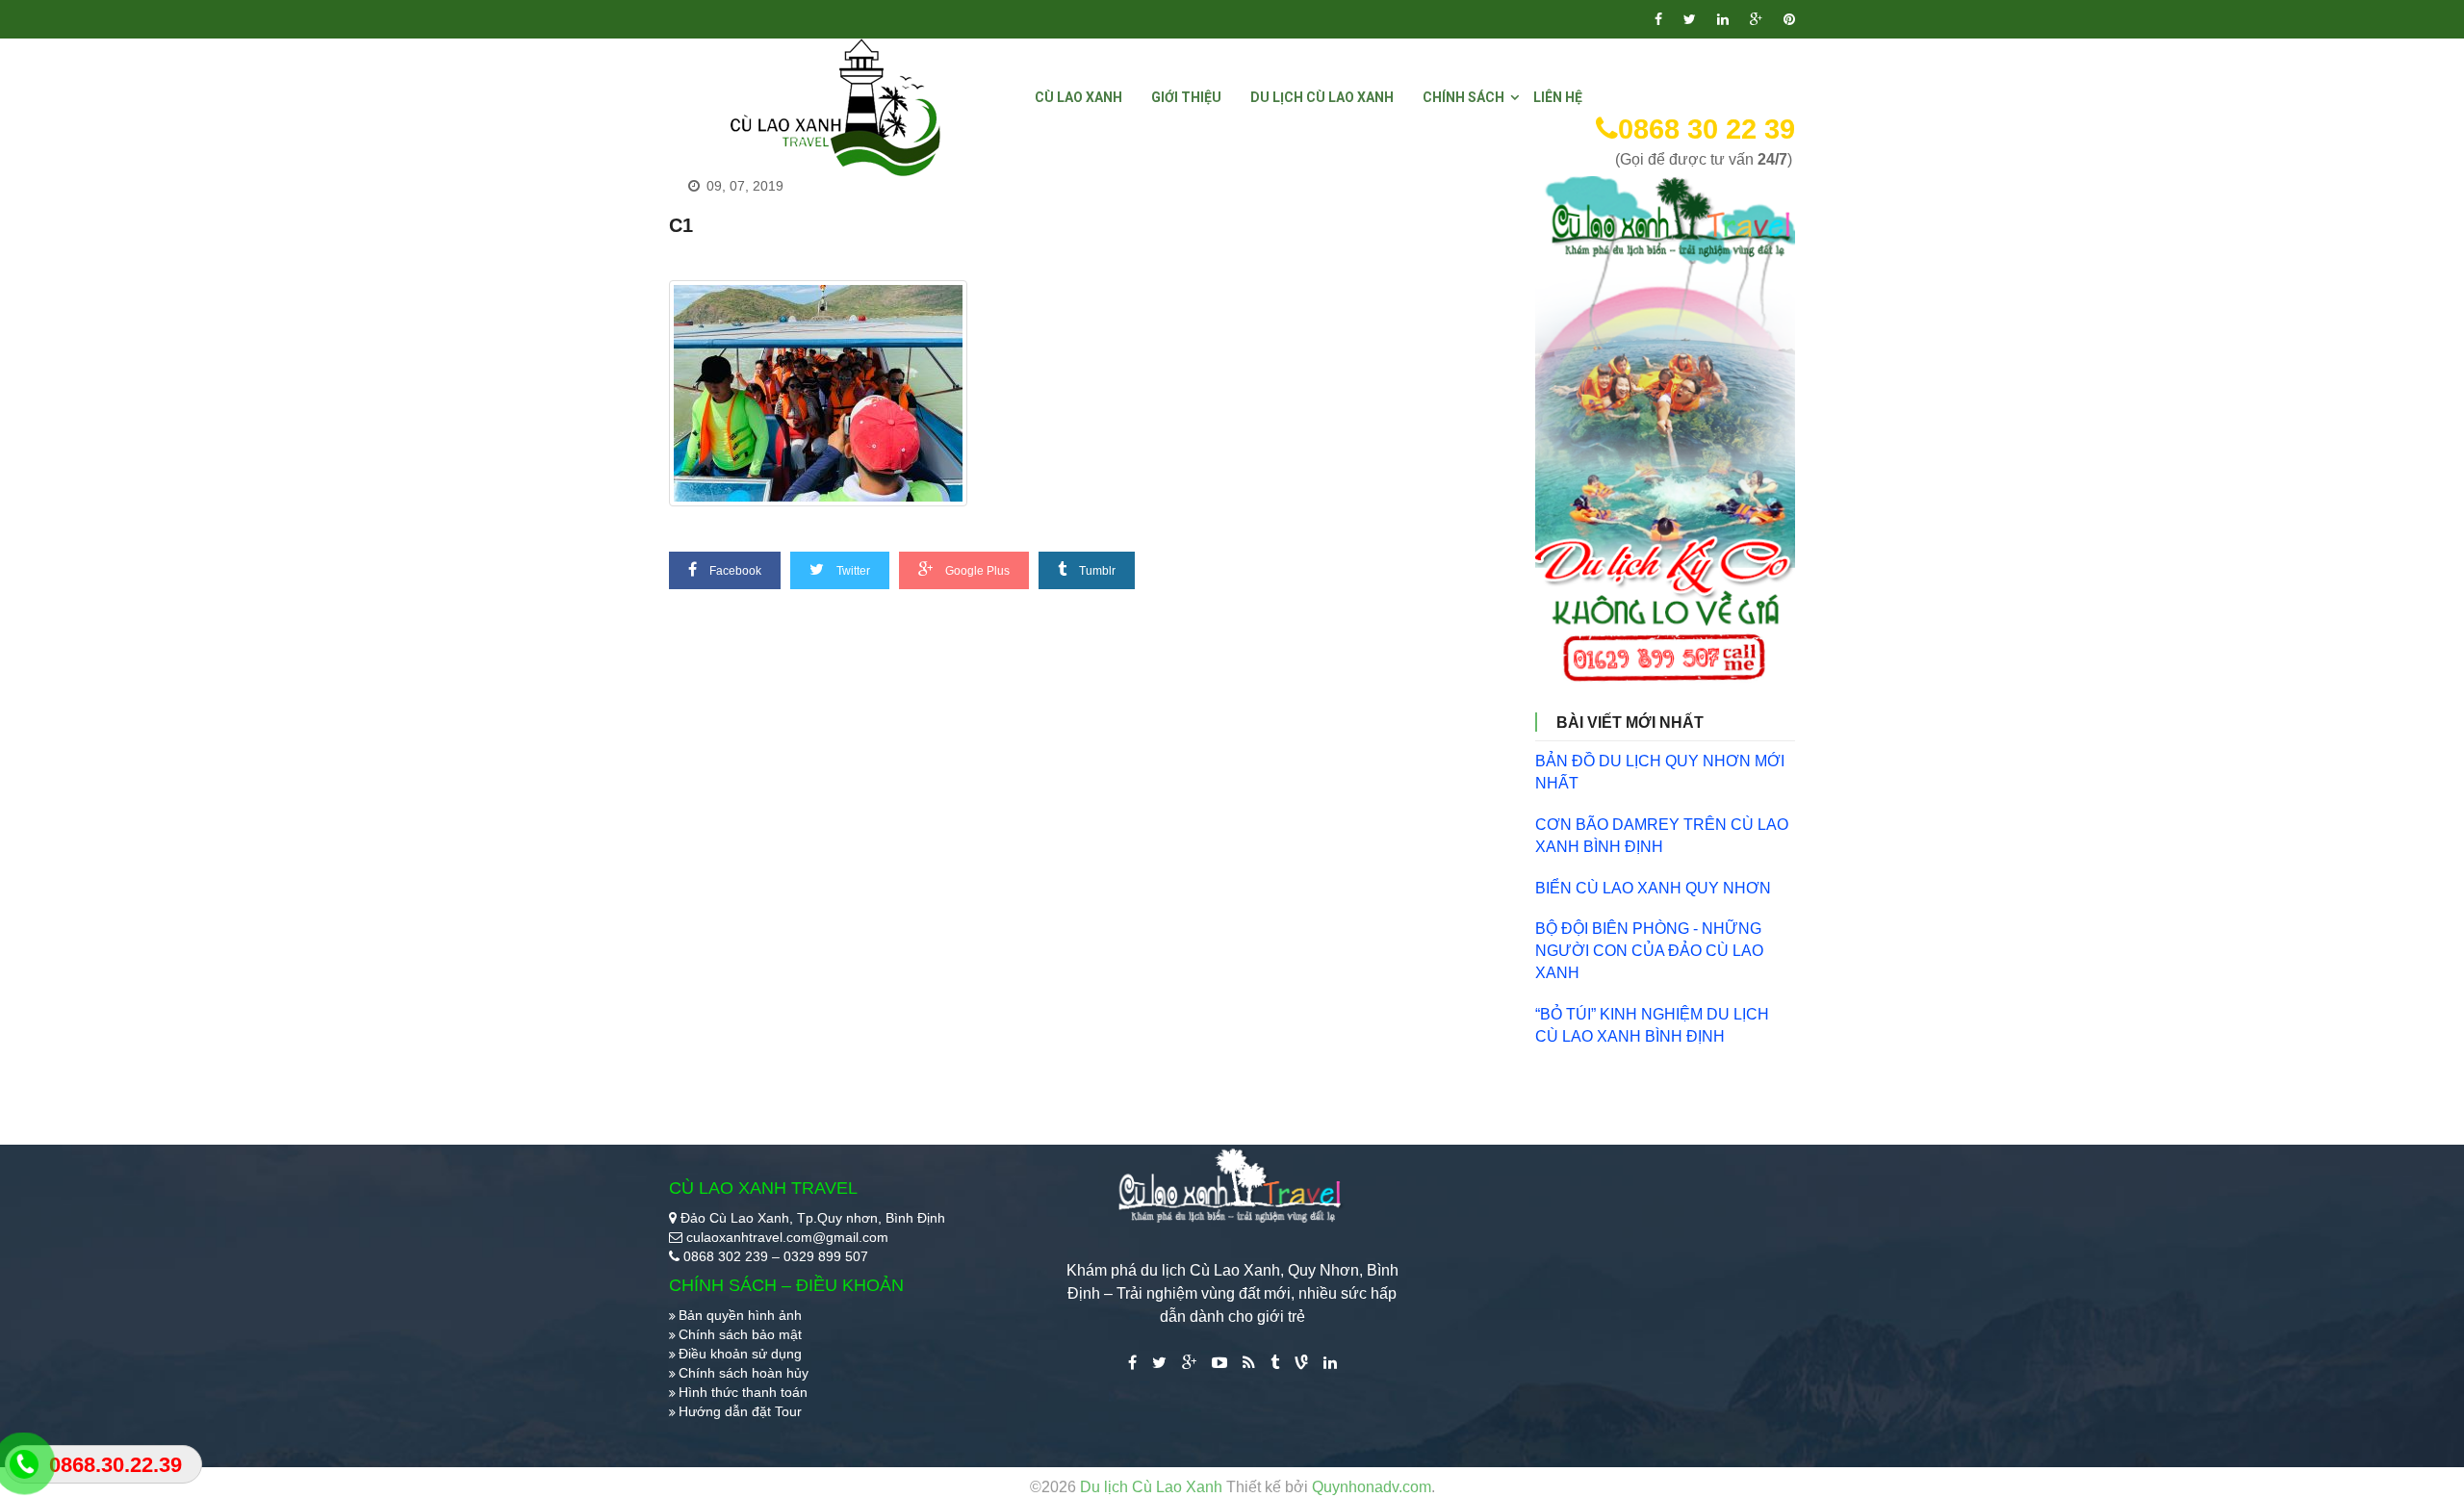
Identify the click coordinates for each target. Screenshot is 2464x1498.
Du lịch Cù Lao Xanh (1153, 1487)
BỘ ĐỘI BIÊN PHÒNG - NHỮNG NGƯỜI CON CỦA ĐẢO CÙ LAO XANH (1649, 951)
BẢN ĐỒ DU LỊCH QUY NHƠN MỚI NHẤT (1660, 772)
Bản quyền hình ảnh (740, 1315)
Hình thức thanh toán (743, 1392)
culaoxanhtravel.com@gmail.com (787, 1237)
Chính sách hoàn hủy (744, 1373)
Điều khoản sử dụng (740, 1354)
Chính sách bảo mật (740, 1334)
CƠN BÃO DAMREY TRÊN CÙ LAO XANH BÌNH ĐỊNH (1662, 836)
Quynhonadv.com (1372, 1487)
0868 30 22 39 (1707, 129)
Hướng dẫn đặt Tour (740, 1411)
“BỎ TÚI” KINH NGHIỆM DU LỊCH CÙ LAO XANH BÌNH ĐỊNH (1652, 1025)
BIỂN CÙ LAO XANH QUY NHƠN (1653, 888)
